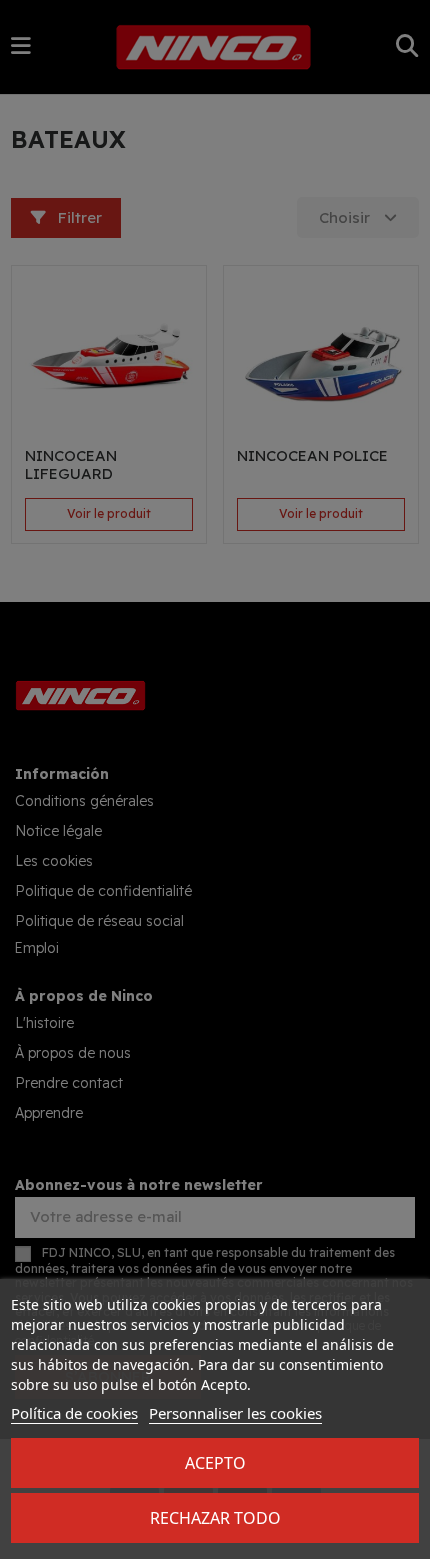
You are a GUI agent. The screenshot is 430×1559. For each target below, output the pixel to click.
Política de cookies (74, 1413)
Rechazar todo (215, 1518)
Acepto (215, 1463)
